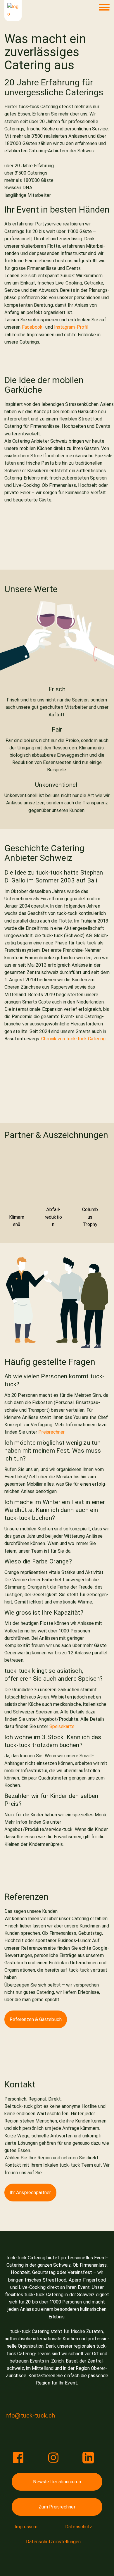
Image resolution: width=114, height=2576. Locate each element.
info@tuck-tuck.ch (30, 2415)
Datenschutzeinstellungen (53, 2542)
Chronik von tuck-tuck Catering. (74, 1039)
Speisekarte (62, 1726)
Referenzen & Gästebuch (36, 2019)
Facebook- (33, 327)
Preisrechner (51, 1432)
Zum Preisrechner (57, 2507)
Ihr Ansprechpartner (30, 2193)
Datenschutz (79, 2527)
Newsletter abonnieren (57, 2482)
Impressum (26, 2527)
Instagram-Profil (71, 327)
